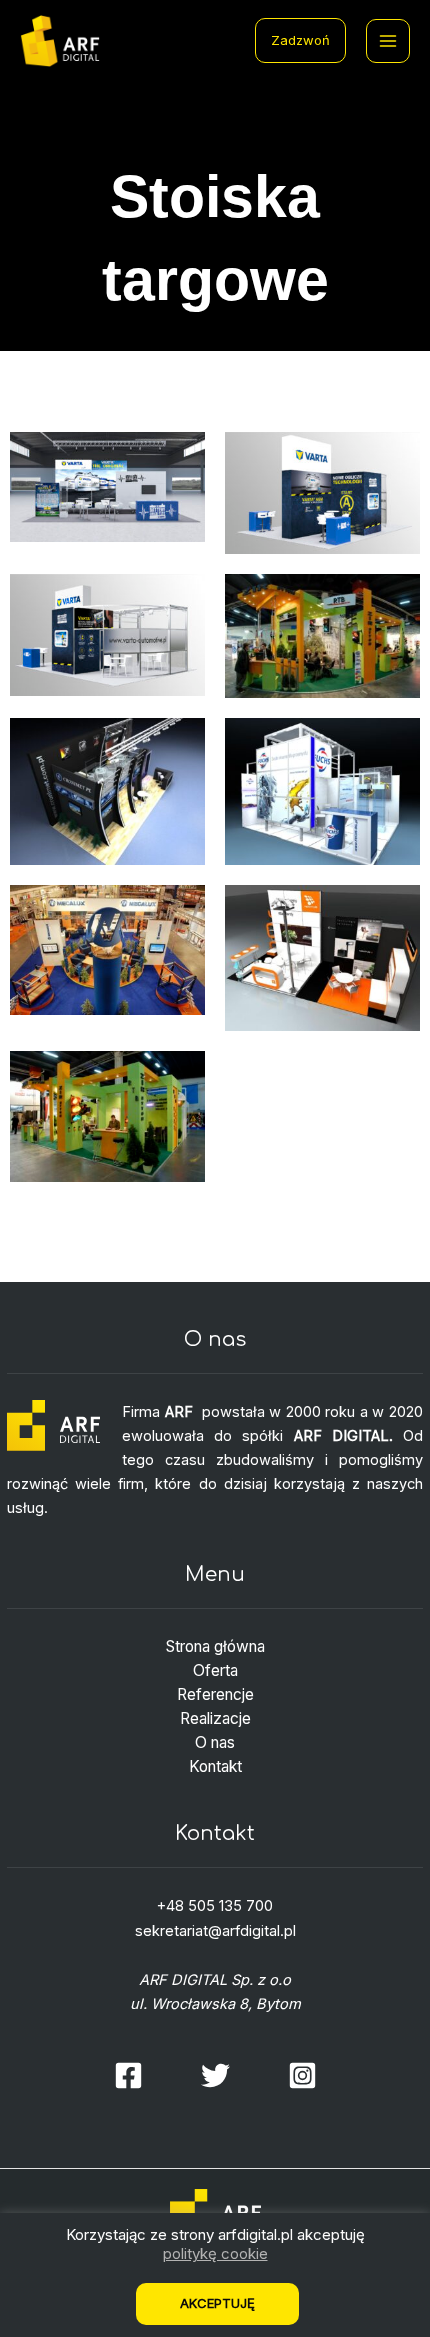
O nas (215, 1742)
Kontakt (215, 1766)
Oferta (215, 1670)
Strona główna (215, 1646)
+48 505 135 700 (215, 1906)
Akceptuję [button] (217, 2303)
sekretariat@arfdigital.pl (215, 1931)
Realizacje (215, 1718)
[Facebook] (128, 2075)
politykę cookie (215, 2253)
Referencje (215, 1694)
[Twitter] (215, 2075)
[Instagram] (302, 2075)
